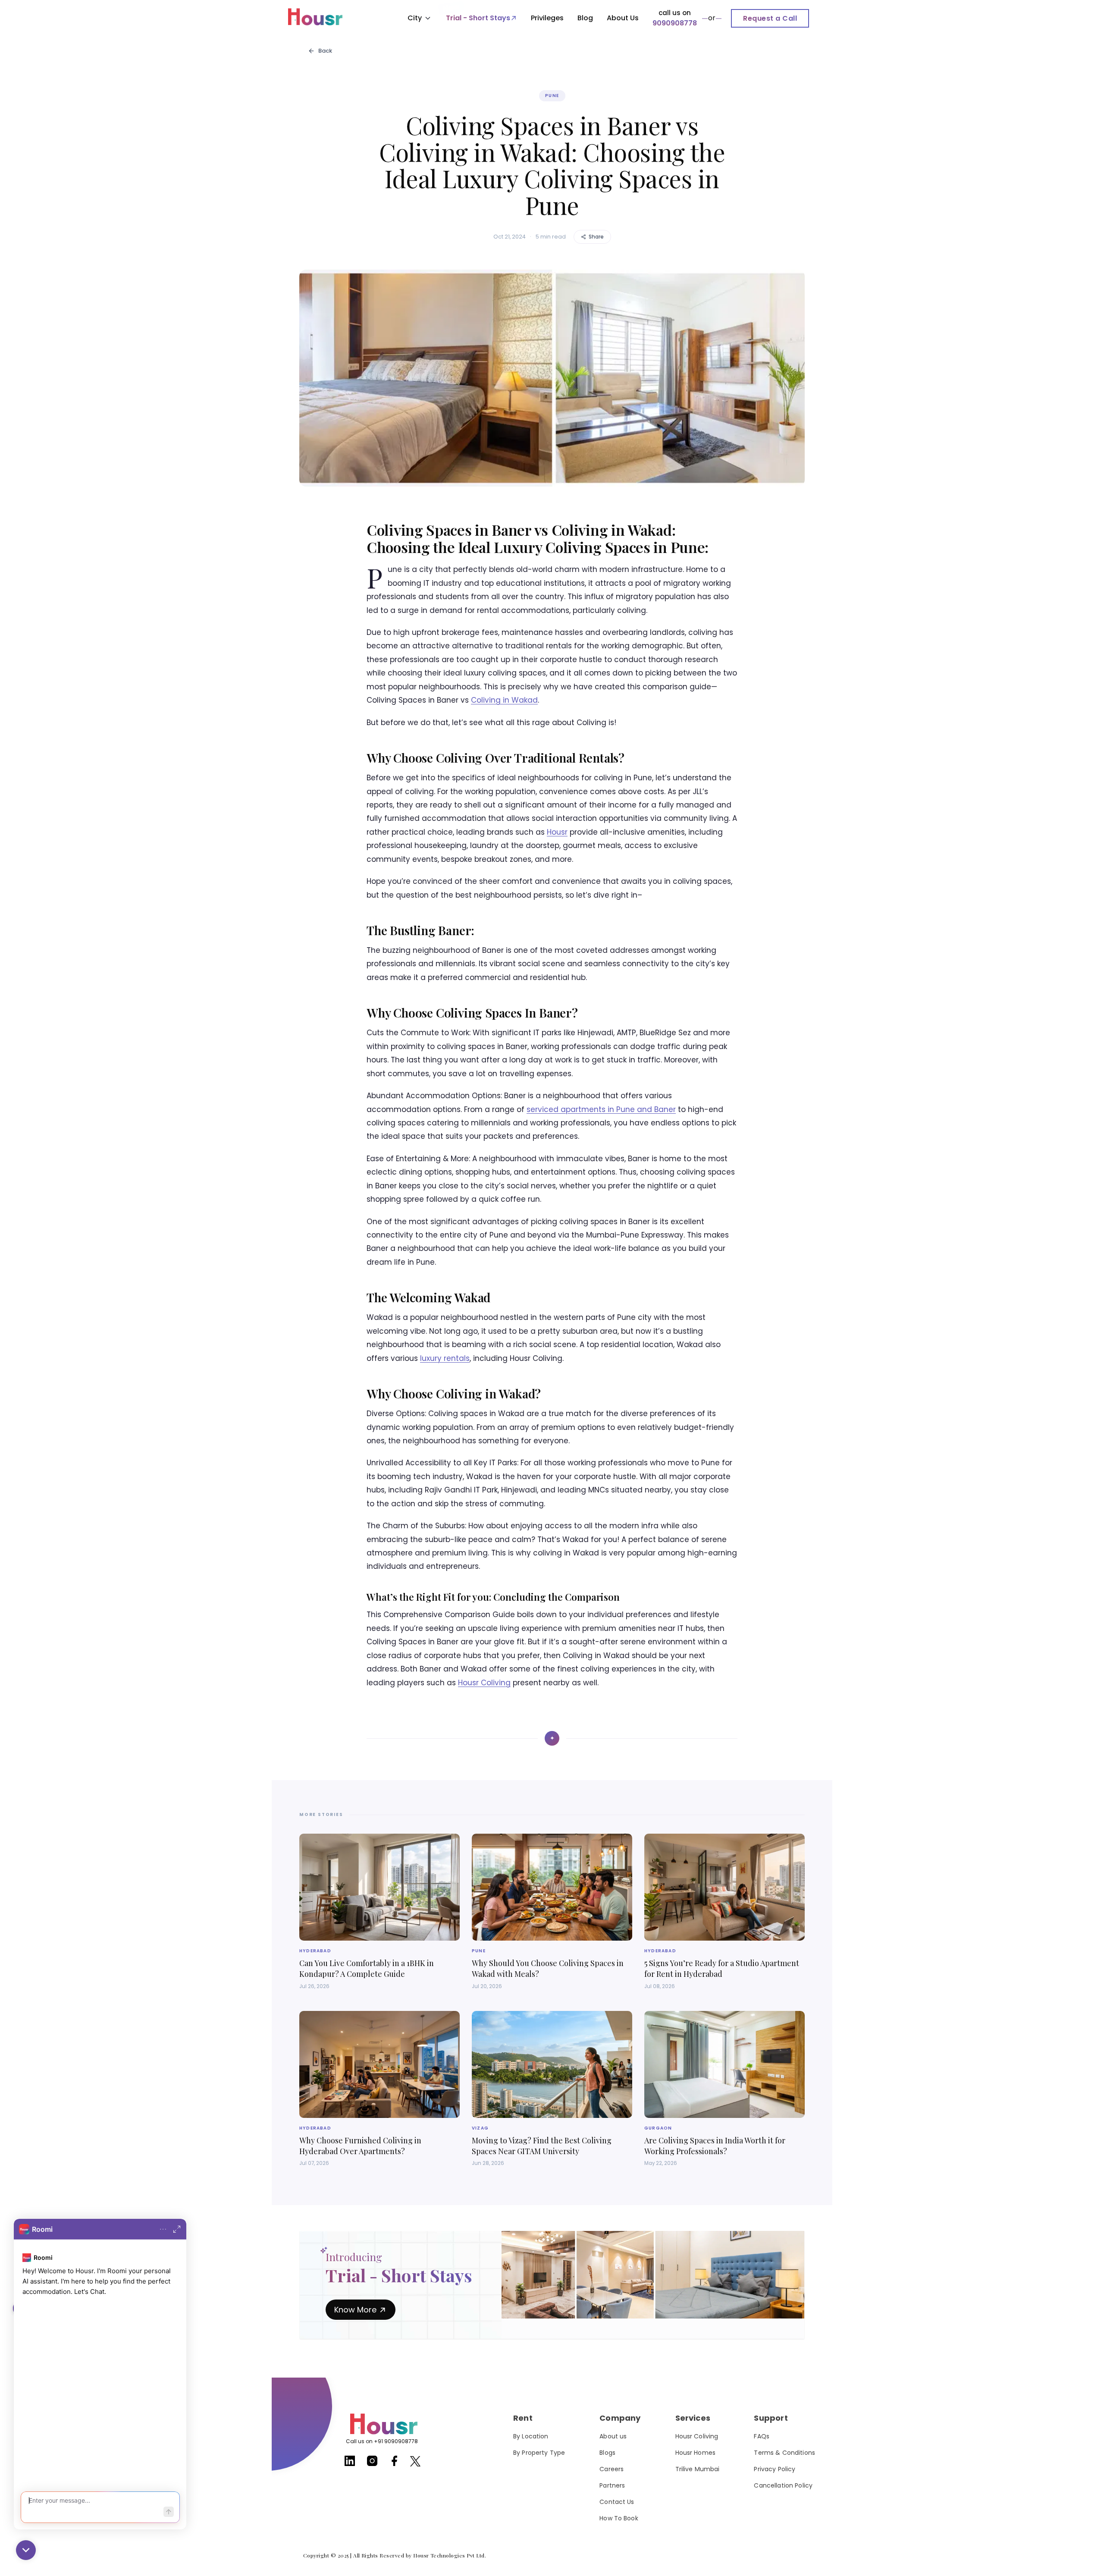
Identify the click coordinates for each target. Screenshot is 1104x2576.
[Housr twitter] (415, 2463)
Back (325, 51)
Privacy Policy (775, 2469)
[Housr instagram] (372, 2464)
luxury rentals (445, 1358)
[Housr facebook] (395, 2464)
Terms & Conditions (784, 2453)
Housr (557, 832)
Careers (612, 2469)
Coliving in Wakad (504, 700)
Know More (355, 2310)
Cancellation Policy (783, 2485)
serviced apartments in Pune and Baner (601, 1109)
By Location (531, 2436)
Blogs (607, 2453)
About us (613, 2436)
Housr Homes (696, 2453)
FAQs (762, 2436)
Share (596, 237)
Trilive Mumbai (698, 2469)
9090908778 (675, 23)
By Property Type (539, 2453)
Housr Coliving (484, 1683)
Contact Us (617, 2502)
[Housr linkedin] (350, 2464)
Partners (612, 2485)
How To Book (619, 2518)
